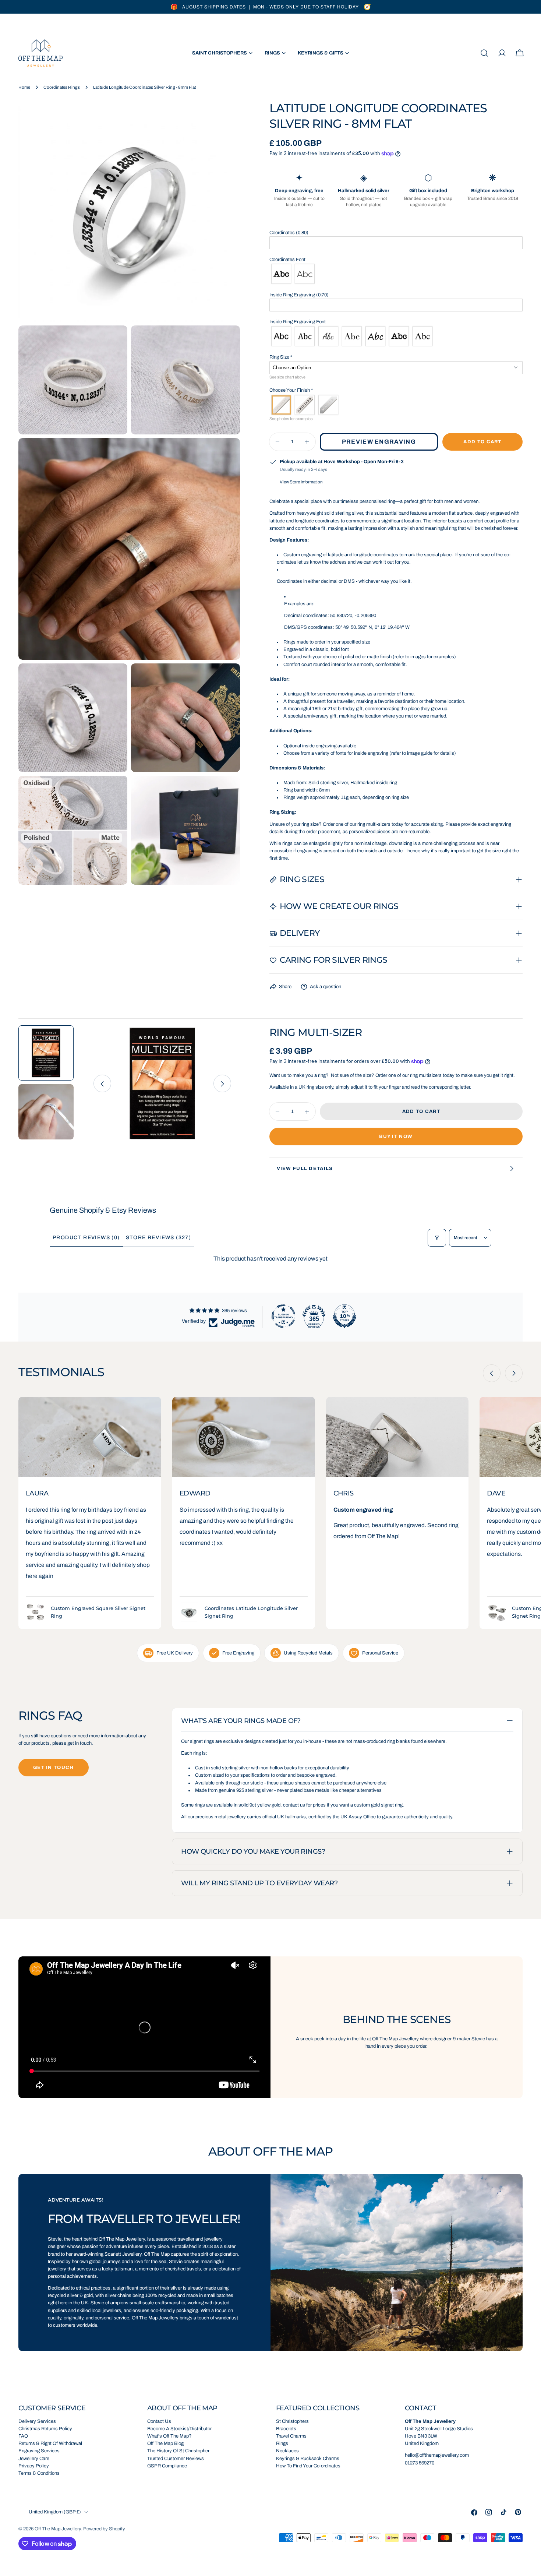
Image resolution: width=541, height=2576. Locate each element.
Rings (282, 2443)
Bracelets (286, 2429)
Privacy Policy (34, 2466)
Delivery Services (37, 2421)
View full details (305, 1169)
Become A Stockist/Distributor (179, 2429)
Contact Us (159, 2421)
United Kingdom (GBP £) (55, 2512)
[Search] (484, 53)
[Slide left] (102, 1084)
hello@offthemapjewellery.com (437, 2455)
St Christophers (292, 2421)
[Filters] (437, 1238)
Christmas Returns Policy (45, 2429)
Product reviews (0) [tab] (86, 1238)
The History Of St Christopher (178, 2451)
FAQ (23, 2436)
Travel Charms (291, 2436)
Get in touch (54, 1768)
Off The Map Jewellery (58, 2529)
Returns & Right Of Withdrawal (50, 2443)
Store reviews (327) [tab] (159, 1238)
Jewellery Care (34, 2459)
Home (24, 87)
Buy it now (396, 1137)
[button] (396, 233)
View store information (301, 482)
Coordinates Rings (62, 87)
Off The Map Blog (165, 2443)
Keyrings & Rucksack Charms (308, 2459)
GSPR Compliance (167, 2466)
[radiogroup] (396, 274)
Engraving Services (39, 2451)
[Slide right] (222, 1084)
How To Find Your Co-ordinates (308, 2466)
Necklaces (287, 2451)
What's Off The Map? (169, 2436)
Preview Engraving (379, 442)
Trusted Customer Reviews (176, 2459)
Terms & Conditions (39, 2473)
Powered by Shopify (104, 2529)
